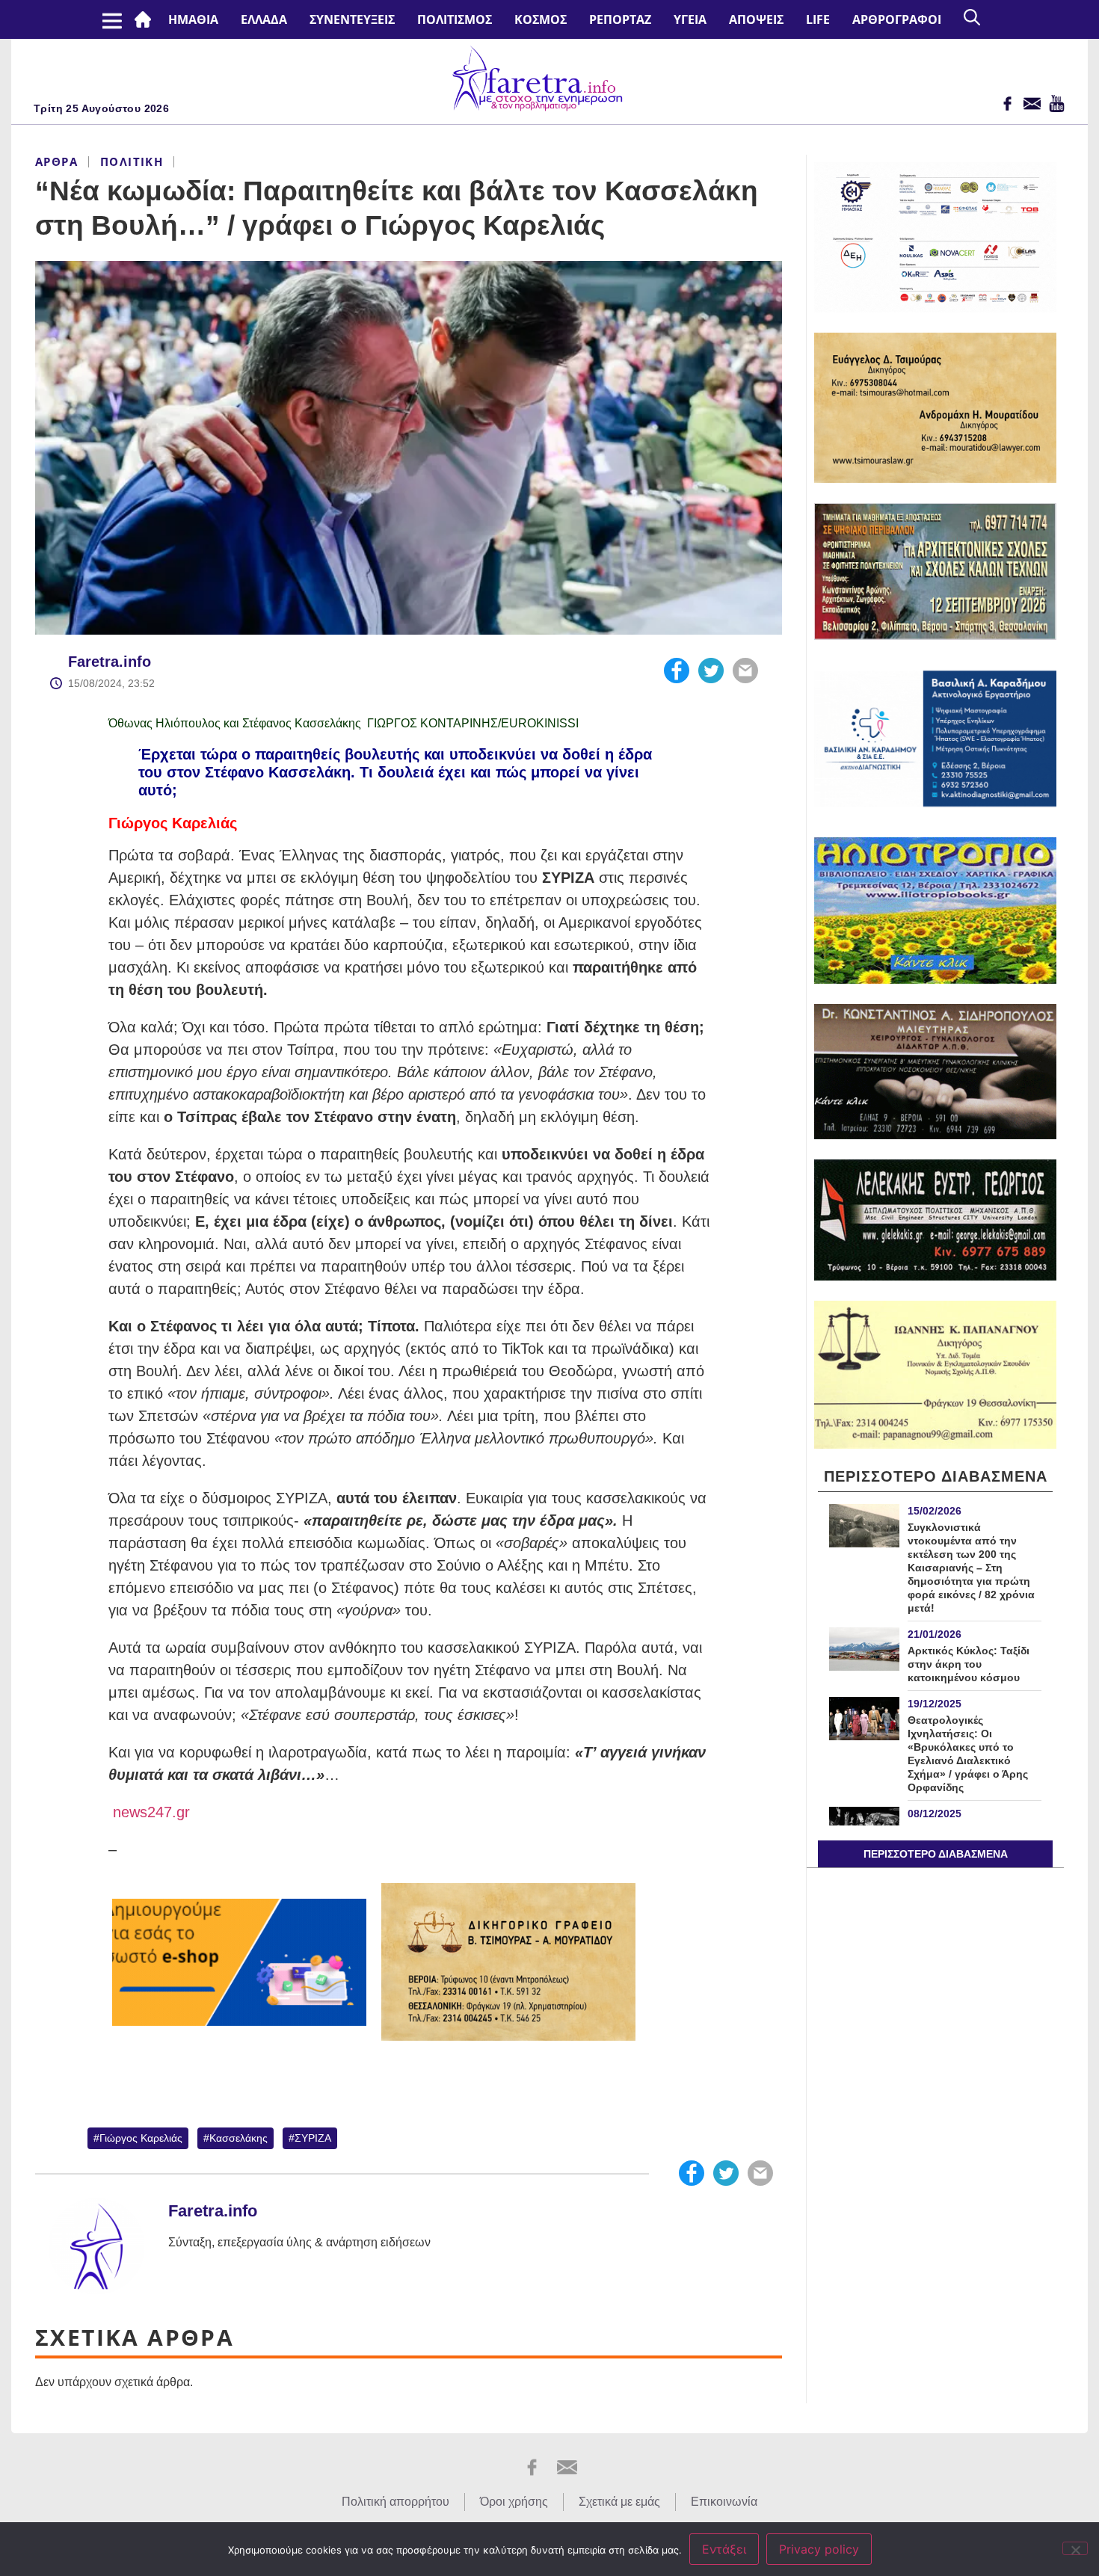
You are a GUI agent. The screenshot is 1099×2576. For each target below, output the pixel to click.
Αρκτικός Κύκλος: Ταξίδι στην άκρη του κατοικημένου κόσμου (969, 1664)
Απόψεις (756, 19)
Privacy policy (819, 2549)
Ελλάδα (264, 19)
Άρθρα (56, 161)
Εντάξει (724, 2549)
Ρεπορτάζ (620, 19)
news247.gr (149, 1812)
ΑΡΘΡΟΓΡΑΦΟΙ (897, 19)
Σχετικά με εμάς (619, 2502)
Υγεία (690, 19)
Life (818, 19)
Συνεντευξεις (352, 19)
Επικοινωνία (724, 2502)
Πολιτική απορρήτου (395, 2502)
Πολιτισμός (455, 19)
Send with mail (745, 671)
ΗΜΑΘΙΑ (193, 19)
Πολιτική (132, 161)
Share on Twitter (711, 671)
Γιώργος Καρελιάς (141, 2138)
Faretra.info (110, 662)
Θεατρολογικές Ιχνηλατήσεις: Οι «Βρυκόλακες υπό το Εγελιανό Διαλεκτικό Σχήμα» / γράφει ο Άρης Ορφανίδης (968, 1754)
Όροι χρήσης (514, 2502)
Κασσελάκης (238, 2138)
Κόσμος (541, 19)
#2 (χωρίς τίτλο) (146, 19)
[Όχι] (1075, 2548)
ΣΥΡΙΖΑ (313, 2138)
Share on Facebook (677, 671)
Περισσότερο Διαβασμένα (936, 1854)
